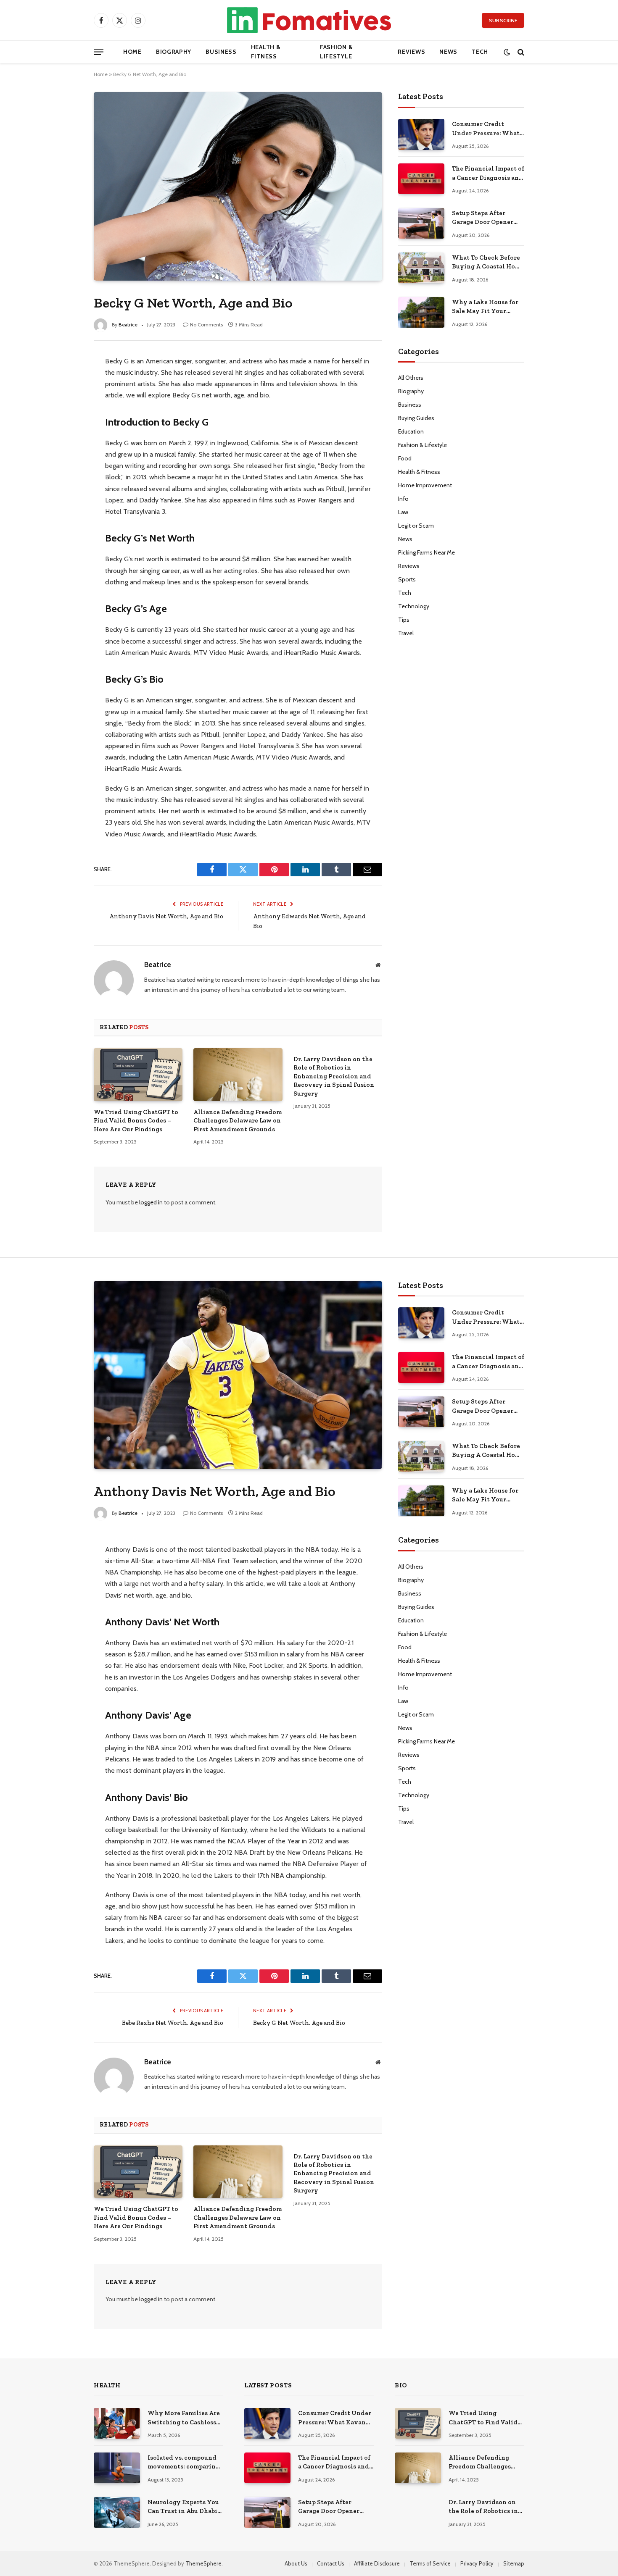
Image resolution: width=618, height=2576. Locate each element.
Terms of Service (430, 2563)
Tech (480, 52)
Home (132, 52)
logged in (151, 1202)
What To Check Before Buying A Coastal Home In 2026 (488, 263)
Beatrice (128, 325)
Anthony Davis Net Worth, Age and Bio (166, 916)
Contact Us (331, 2563)
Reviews (411, 52)
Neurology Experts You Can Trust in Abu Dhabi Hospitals (183, 2507)
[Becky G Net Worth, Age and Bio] (238, 186)
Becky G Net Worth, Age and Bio (299, 2023)
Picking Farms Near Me (427, 552)
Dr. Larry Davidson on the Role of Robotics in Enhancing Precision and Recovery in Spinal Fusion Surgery (334, 1076)
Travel (406, 633)
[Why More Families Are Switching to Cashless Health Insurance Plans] (117, 2423)
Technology (414, 606)
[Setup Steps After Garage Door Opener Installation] (421, 223)
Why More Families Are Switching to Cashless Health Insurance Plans (184, 2418)
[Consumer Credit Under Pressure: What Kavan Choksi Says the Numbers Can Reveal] (421, 134)
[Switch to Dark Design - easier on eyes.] (507, 52)
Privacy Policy (477, 2563)
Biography (174, 52)
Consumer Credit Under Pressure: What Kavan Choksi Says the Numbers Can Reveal (487, 129)
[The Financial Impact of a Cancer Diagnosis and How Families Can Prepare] (421, 179)
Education (411, 431)
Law (403, 512)
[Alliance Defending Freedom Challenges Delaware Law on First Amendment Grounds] (238, 1075)
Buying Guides (416, 418)
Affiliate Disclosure (377, 2563)
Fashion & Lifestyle (336, 52)
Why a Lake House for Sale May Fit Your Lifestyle (485, 307)
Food (405, 458)
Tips (404, 620)
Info (403, 499)
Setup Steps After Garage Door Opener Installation (483, 218)
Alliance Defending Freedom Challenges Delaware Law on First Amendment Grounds (238, 1121)
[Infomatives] (309, 20)
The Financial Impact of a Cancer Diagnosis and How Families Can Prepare (488, 173)
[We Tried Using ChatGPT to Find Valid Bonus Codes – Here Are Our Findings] (138, 1075)
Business (221, 52)
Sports (407, 579)
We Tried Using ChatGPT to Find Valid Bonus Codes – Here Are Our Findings (136, 1121)
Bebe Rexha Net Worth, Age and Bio (173, 2023)
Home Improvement (425, 485)
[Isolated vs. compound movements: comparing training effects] (117, 2468)
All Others (411, 378)
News (448, 52)
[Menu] (99, 52)
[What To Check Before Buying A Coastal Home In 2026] (421, 268)
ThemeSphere (203, 2563)
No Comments (206, 325)
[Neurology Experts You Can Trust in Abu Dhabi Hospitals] (117, 2512)
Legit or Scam (416, 526)
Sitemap (514, 2563)
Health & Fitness (266, 52)
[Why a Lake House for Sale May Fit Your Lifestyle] (421, 312)
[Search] (520, 52)
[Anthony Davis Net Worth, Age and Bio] (238, 1375)
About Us (296, 2563)
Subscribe (503, 20)
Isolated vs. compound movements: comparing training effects (184, 2463)
